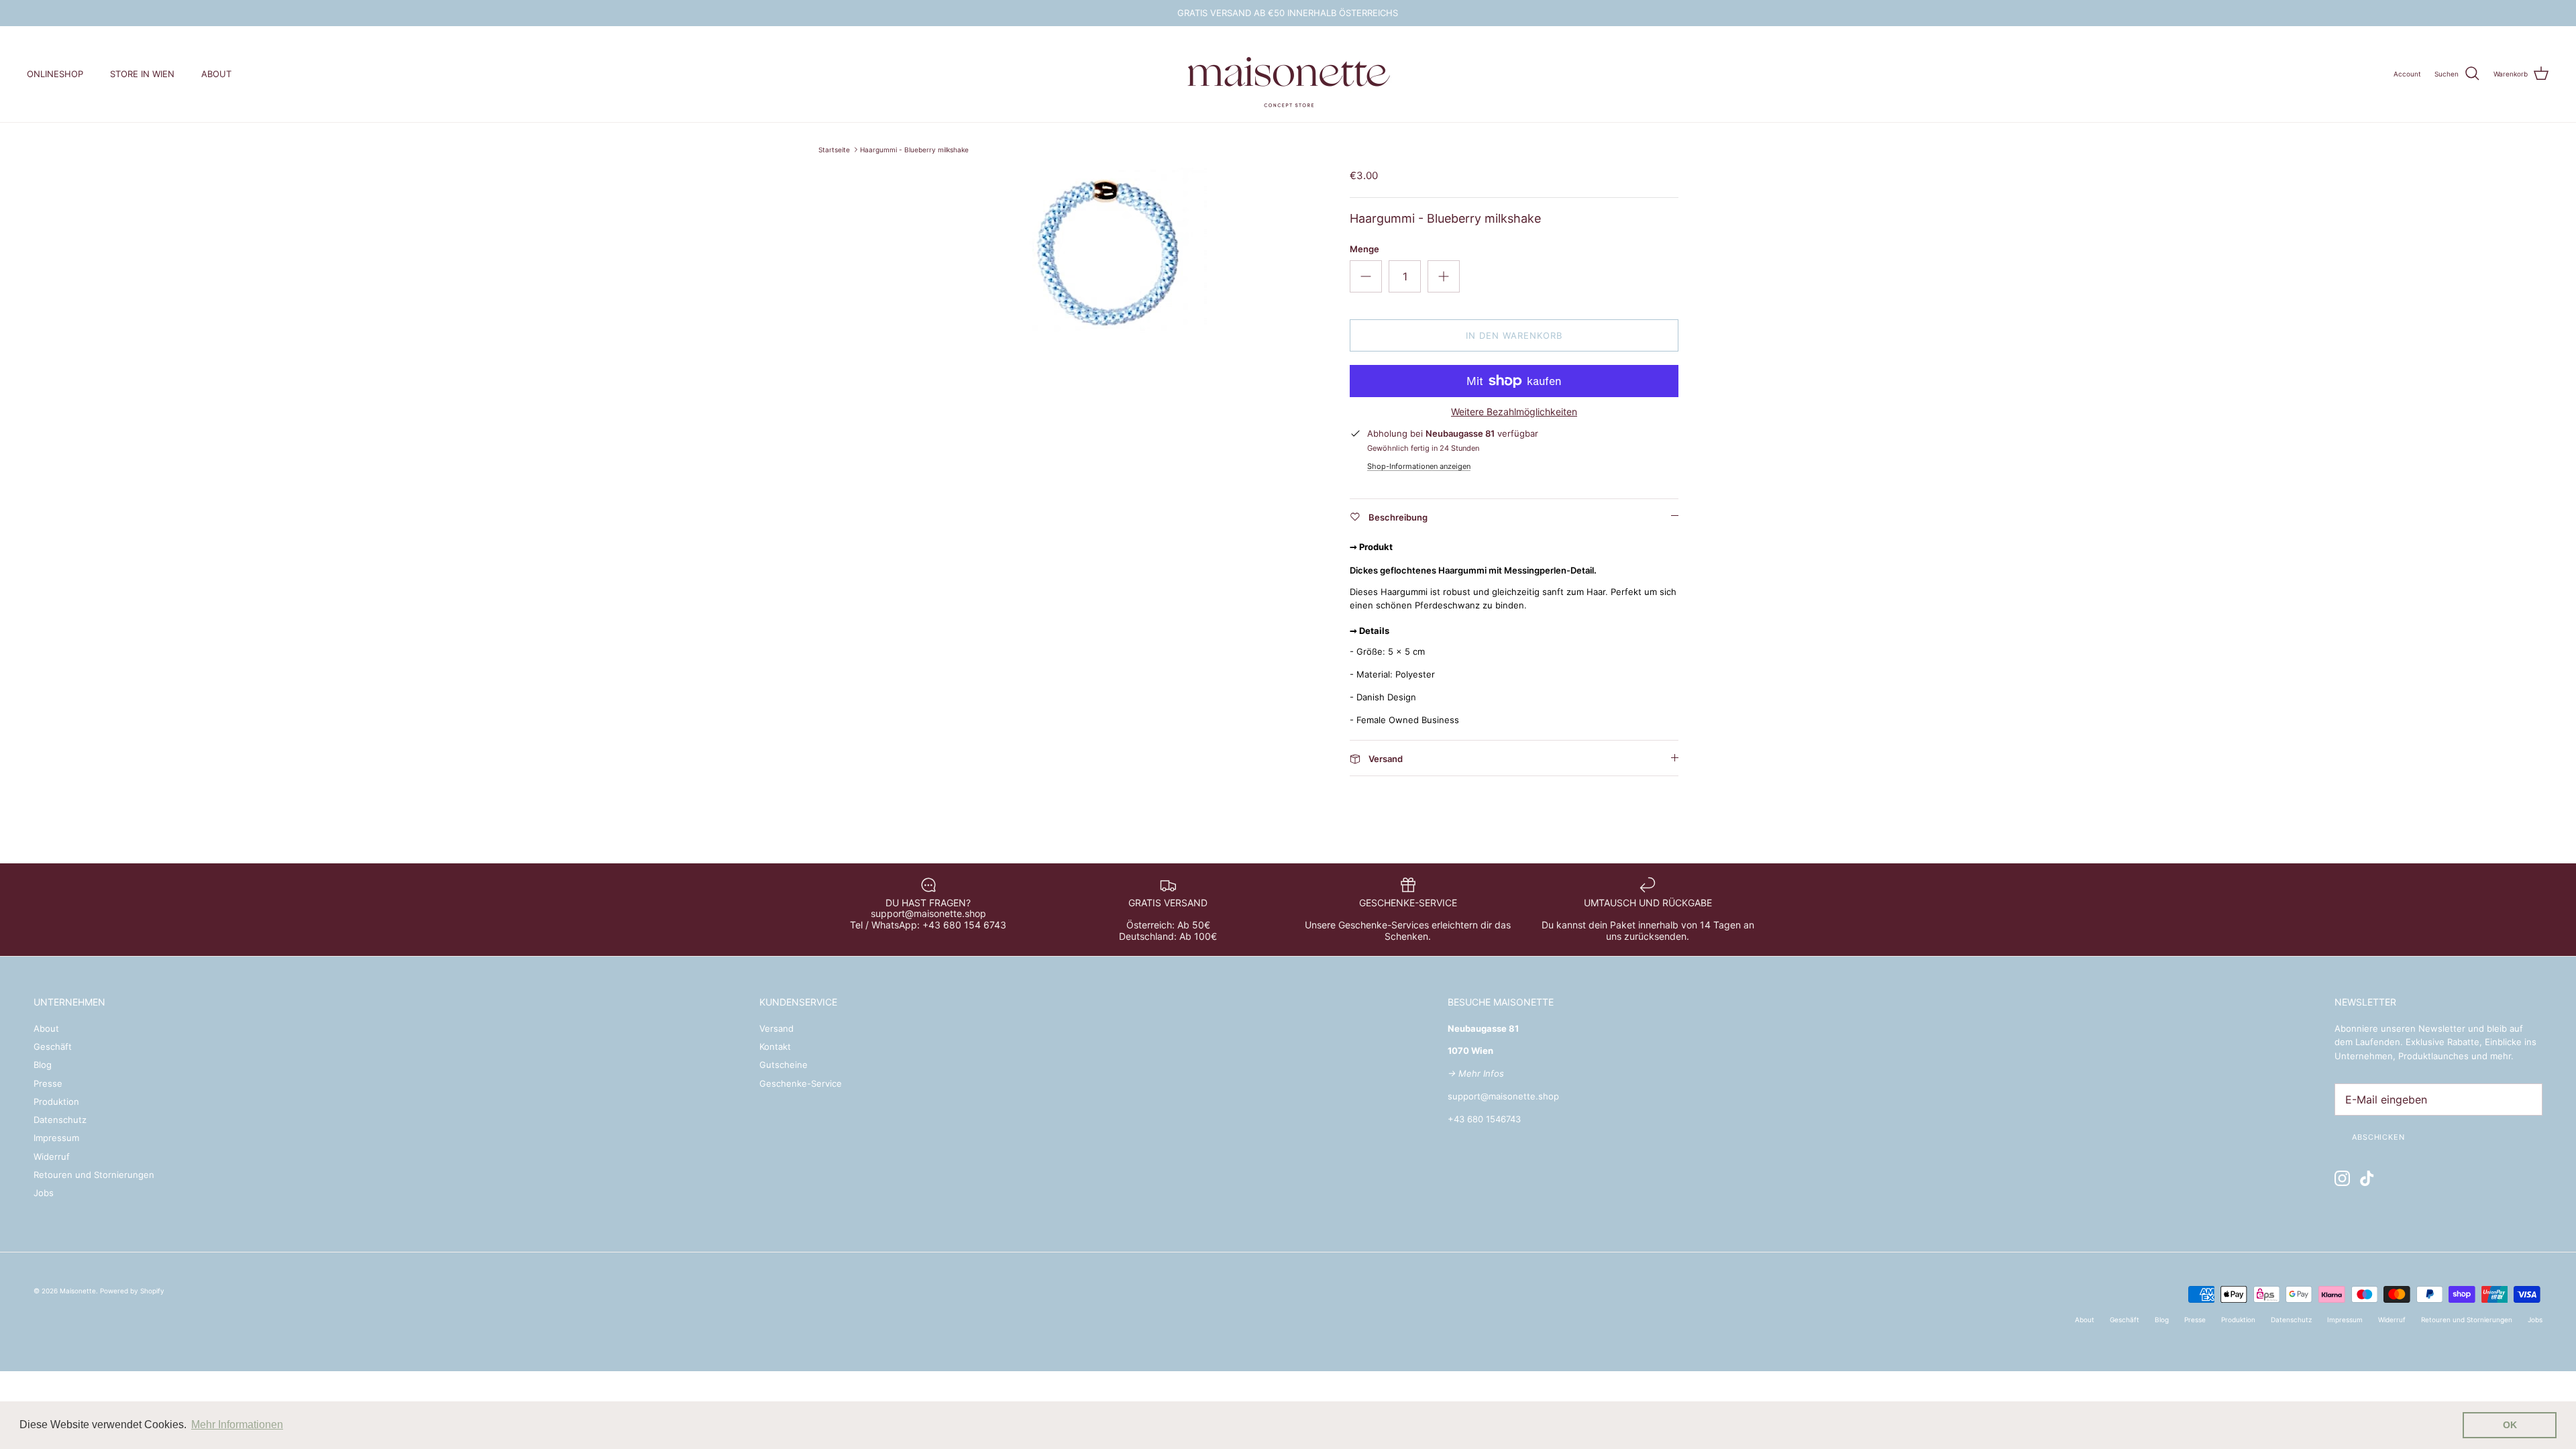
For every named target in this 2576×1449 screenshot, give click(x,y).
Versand (776, 1028)
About (46, 1028)
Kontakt (775, 1046)
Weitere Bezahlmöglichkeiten (1514, 412)
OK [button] (2510, 1425)
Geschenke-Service (801, 1083)
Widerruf (52, 1157)
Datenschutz (60, 1120)
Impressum (56, 1138)
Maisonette (78, 1291)
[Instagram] (2342, 1178)
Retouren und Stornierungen (94, 1175)
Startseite (834, 150)
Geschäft (53, 1046)
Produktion (56, 1102)
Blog (43, 1065)
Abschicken (2378, 1137)
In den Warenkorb (1514, 335)
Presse (48, 1083)
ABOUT (216, 74)
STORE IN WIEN (142, 74)
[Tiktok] (2367, 1178)
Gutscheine (784, 1065)
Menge (1364, 249)
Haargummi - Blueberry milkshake (914, 150)
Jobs (44, 1193)
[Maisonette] (1288, 74)
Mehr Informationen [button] (237, 1425)
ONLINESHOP (55, 74)
